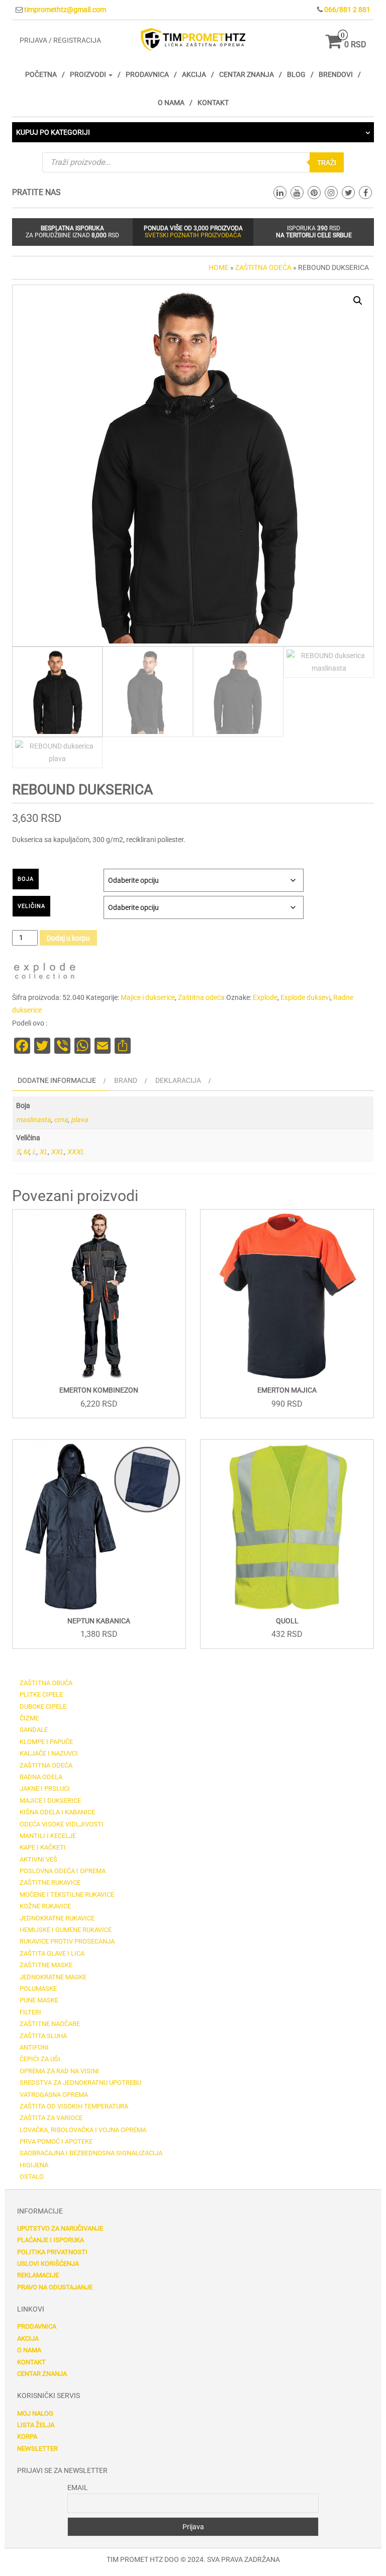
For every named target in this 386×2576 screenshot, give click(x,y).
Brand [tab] (126, 1080)
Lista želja (36, 2425)
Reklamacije (38, 2275)
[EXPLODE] (45, 973)
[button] (358, 301)
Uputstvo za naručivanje (60, 2228)
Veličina (31, 906)
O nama (171, 103)
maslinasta (33, 1120)
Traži (327, 162)
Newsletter (37, 2449)
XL (43, 1152)
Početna (41, 74)
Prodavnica (147, 74)
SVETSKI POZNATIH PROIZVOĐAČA (193, 235)
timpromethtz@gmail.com (65, 10)
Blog (296, 74)
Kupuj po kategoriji (53, 132)
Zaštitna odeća (263, 267)
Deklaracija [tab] (178, 1080)
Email (78, 2488)
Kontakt (213, 103)
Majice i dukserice (148, 997)
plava (79, 1120)
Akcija (194, 74)
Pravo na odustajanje (55, 2287)
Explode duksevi (305, 997)
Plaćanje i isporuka (51, 2240)
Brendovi (336, 74)
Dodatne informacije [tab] (57, 1080)
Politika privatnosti (52, 2252)
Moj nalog (35, 2413)
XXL (57, 1152)
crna (61, 1120)
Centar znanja (247, 74)
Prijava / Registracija (60, 40)
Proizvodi (89, 74)
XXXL (76, 1152)
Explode (265, 997)
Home (219, 267)
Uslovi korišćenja (48, 2264)
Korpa (27, 2436)
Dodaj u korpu (68, 938)
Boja (26, 879)
